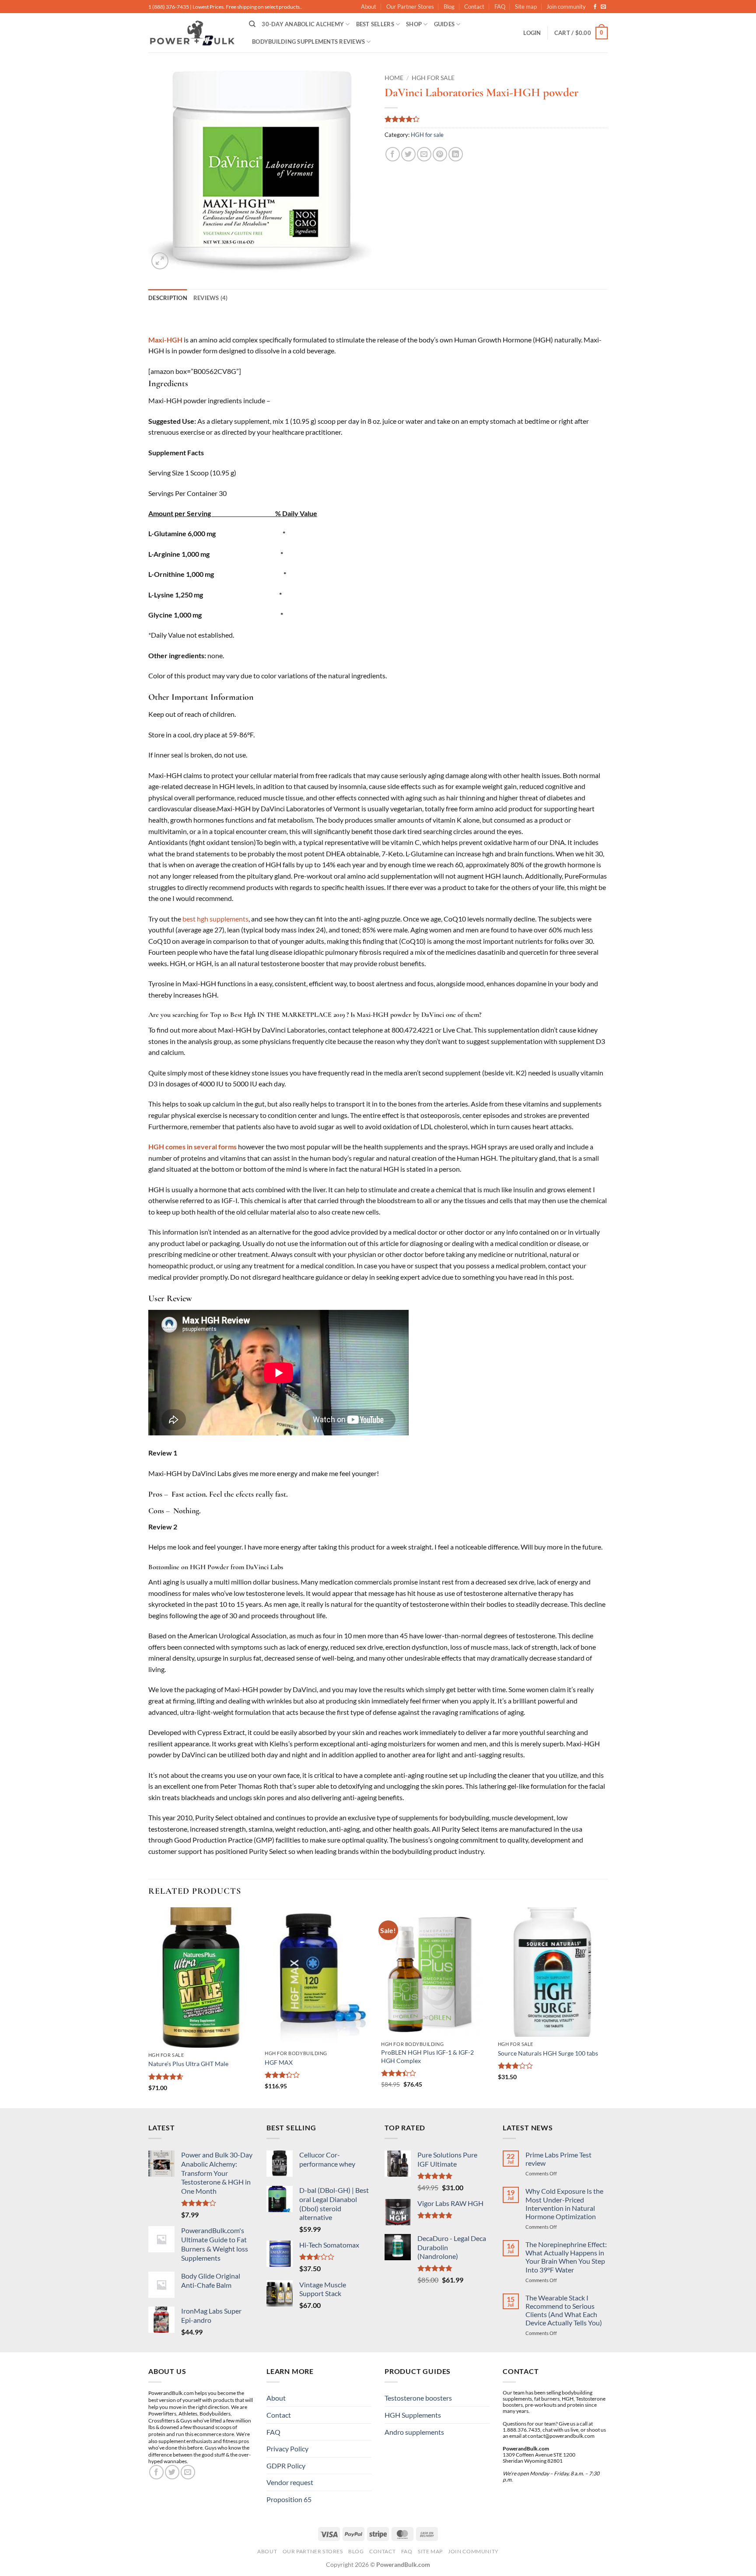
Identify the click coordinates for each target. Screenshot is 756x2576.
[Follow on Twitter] (172, 2472)
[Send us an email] (603, 7)
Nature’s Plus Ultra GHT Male (188, 2064)
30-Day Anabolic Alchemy (303, 24)
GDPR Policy (286, 2466)
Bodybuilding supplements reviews (308, 42)
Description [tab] (168, 298)
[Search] (252, 24)
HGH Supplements (413, 2415)
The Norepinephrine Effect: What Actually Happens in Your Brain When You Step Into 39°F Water (566, 2257)
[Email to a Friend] (424, 154)
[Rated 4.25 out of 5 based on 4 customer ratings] (496, 119)
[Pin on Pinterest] (440, 154)
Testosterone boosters (418, 2398)
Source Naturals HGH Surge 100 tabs (548, 2053)
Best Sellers (375, 24)
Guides (444, 24)
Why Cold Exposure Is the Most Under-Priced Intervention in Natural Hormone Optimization (564, 2204)
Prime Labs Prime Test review (558, 2159)
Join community (566, 7)
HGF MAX (279, 2062)
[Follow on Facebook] (595, 7)
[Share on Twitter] (408, 154)
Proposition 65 (289, 2499)
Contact (474, 7)
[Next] (605, 2007)
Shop (414, 24)
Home (394, 78)
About (369, 7)
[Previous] (149, 2007)
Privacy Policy (287, 2449)
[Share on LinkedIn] (456, 154)
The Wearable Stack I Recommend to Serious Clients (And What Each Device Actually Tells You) (564, 2310)
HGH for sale (433, 78)
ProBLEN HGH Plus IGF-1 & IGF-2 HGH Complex (427, 2056)
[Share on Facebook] (393, 154)
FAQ (500, 7)
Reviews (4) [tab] (211, 298)
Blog (449, 7)
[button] (532, 33)
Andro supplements (414, 2432)
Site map (526, 7)
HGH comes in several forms (192, 1147)
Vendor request (290, 2482)
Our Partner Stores (410, 7)
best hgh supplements (215, 919)
